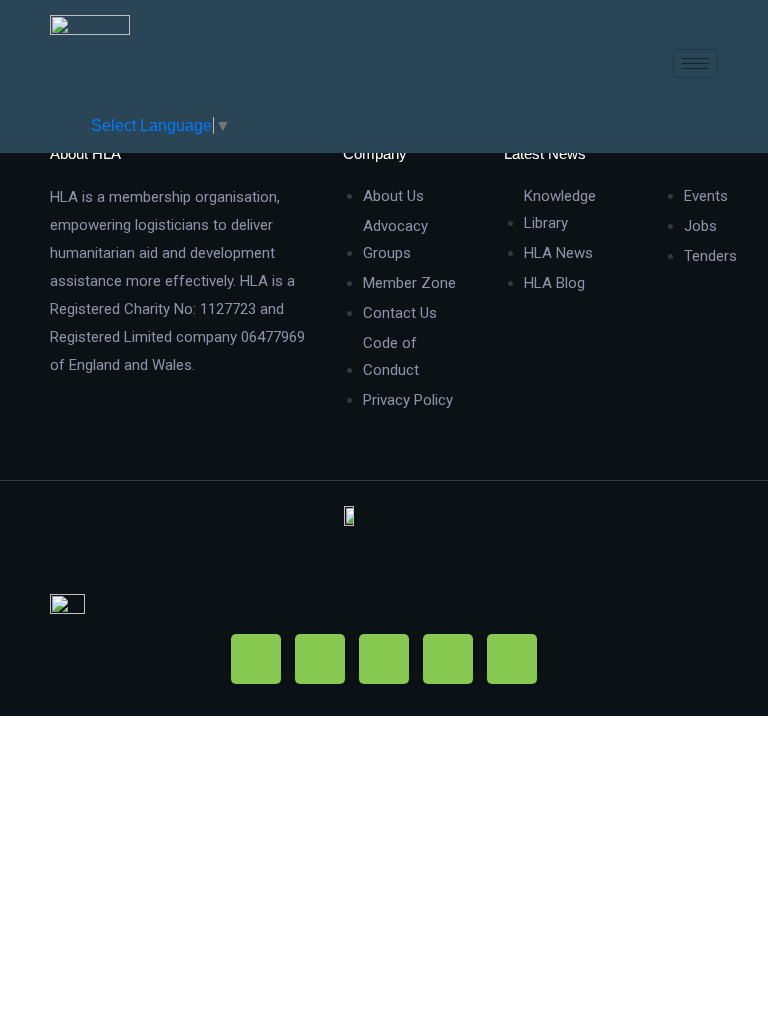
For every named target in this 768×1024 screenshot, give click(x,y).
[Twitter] (320, 659)
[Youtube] (512, 659)
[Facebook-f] (256, 659)
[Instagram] (384, 659)
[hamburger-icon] (695, 63)
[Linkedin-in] (448, 659)
